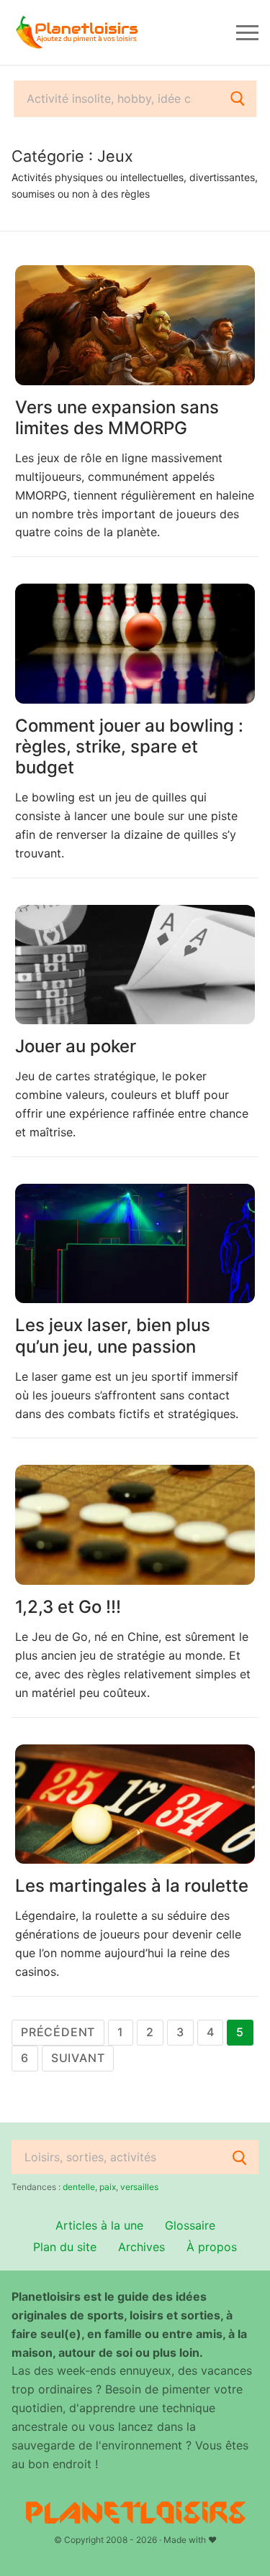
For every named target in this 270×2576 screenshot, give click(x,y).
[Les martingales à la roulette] (135, 1804)
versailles (139, 2187)
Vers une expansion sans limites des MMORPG (117, 418)
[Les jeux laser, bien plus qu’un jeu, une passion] (135, 1244)
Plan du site (65, 2247)
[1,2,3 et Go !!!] (135, 1525)
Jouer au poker (76, 1046)
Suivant (78, 2058)
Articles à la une (99, 2225)
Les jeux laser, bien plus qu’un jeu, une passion (113, 1335)
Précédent (58, 2032)
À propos (212, 2247)
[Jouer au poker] (135, 965)
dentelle (79, 2187)
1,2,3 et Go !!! (68, 1607)
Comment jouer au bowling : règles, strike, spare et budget (129, 746)
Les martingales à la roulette (132, 1886)
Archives (141, 2247)
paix (108, 2187)
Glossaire (190, 2225)
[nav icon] (247, 32)
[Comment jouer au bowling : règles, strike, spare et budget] (135, 644)
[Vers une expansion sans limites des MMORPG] (135, 325)
